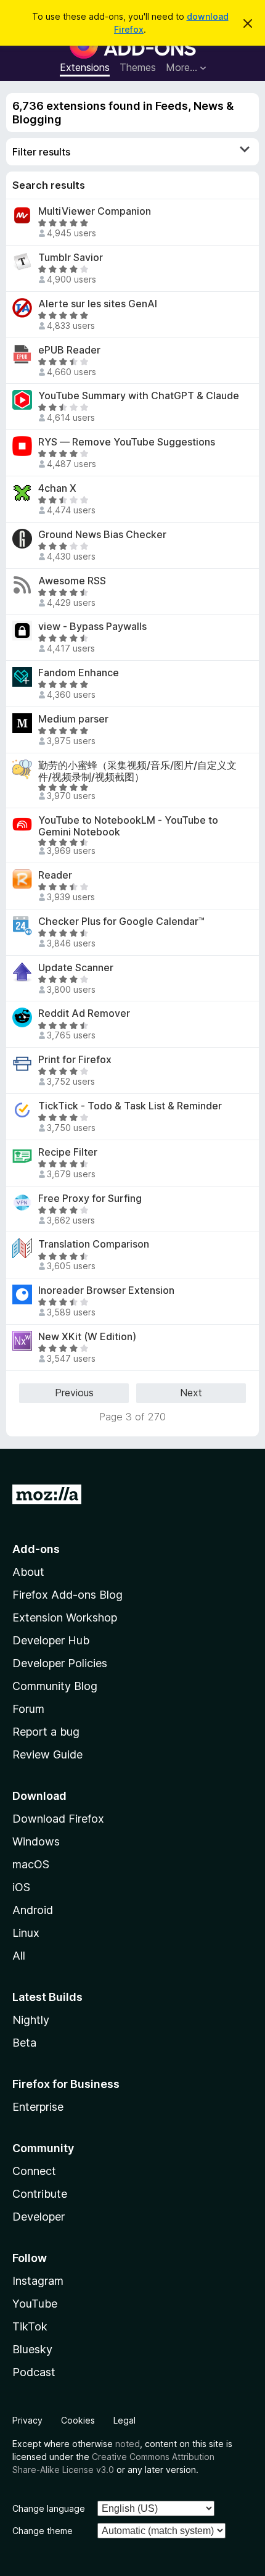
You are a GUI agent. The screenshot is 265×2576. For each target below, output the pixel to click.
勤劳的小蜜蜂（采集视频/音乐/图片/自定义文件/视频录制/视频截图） (137, 771)
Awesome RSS (72, 581)
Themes (138, 67)
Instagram (38, 2281)
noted (128, 2444)
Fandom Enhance (79, 673)
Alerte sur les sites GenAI (98, 304)
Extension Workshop (65, 1617)
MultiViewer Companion (95, 211)
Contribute (40, 2194)
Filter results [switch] (41, 152)
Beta (24, 2043)
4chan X (57, 488)
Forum (28, 1709)
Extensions (85, 67)
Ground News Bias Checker (102, 535)
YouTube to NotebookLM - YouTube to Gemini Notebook (128, 826)
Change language (49, 2508)
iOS (21, 1887)
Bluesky (32, 2349)
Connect (34, 2171)
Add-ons (36, 1549)
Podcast (34, 2372)
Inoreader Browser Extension (106, 1290)
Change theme (43, 2531)
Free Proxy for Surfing (90, 1199)
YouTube (35, 2304)
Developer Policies (60, 1663)
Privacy (27, 2420)
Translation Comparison (94, 1244)
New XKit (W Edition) (87, 1337)
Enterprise (38, 2107)
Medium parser (73, 719)
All (19, 1956)
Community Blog (55, 1686)
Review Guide (47, 1754)
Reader (55, 875)
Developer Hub (51, 1640)
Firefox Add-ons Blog (67, 1595)
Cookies (78, 2420)
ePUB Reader (69, 350)
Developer (39, 2217)
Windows (36, 1841)
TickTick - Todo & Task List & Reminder (130, 1106)
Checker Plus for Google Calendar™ (121, 921)
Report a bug (46, 1732)
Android (33, 1910)
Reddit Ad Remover (84, 1013)
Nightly (31, 2020)
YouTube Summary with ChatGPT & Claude (139, 396)
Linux (26, 1933)
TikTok (30, 2326)
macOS (31, 1864)
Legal (124, 2420)
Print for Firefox (75, 1060)
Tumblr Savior (71, 258)
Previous (74, 1393)
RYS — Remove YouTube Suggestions (127, 442)
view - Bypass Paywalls (92, 627)
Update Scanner (76, 968)
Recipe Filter (68, 1152)
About (28, 1572)
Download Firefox (58, 1819)
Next (191, 1393)
